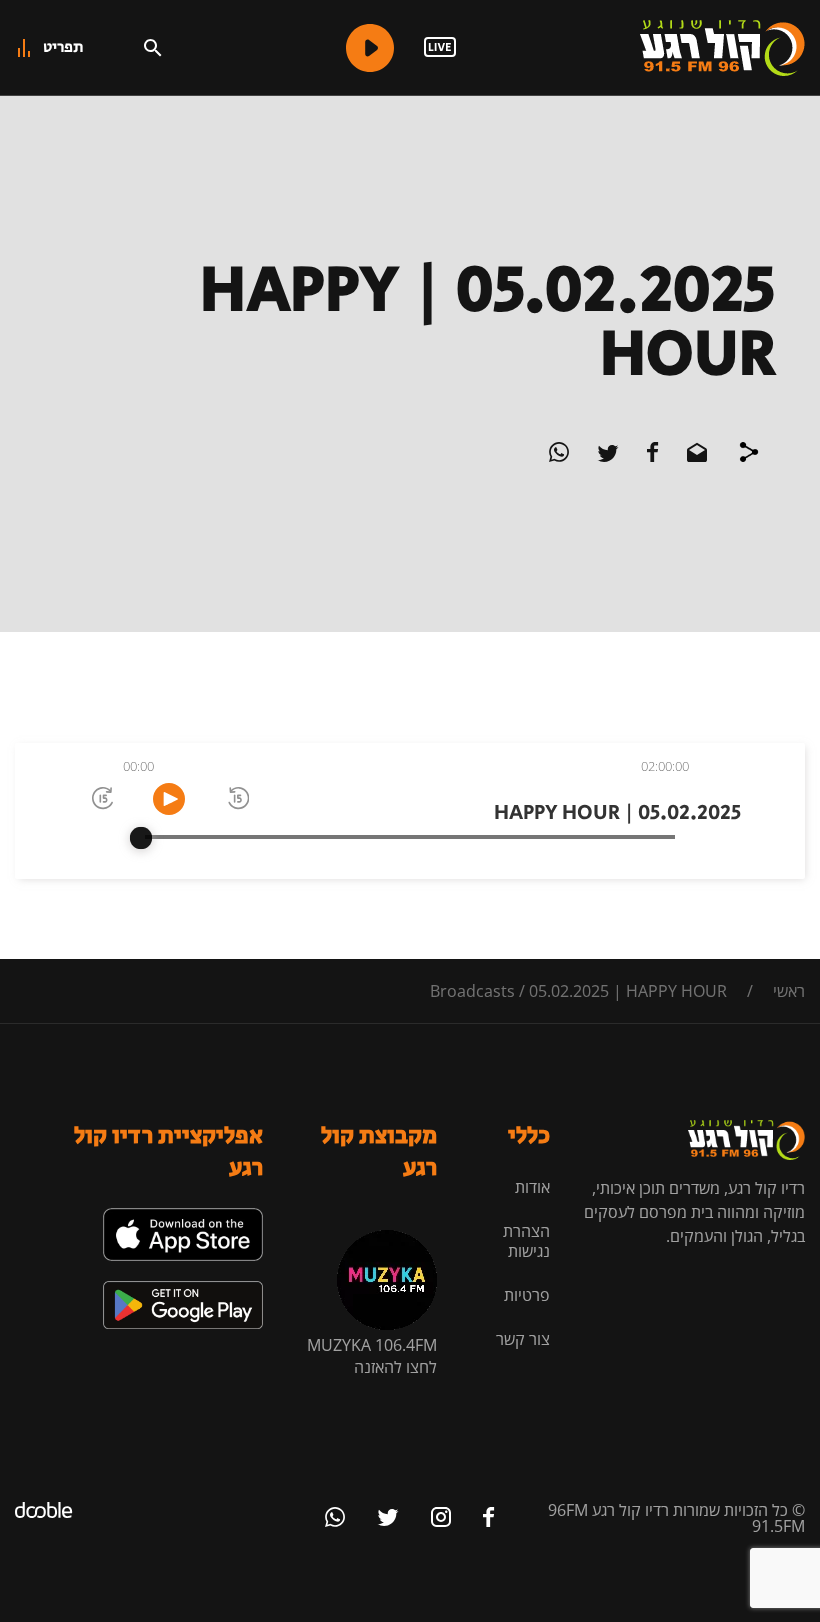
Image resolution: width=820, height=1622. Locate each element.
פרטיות (527, 1295)
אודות (532, 1187)
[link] (183, 1216)
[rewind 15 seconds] (237, 799)
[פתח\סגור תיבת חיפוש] (153, 48)
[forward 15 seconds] (101, 799)
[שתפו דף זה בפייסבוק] (651, 456)
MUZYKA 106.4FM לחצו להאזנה (372, 1356)
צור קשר (523, 1339)
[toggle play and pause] (169, 799)
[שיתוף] (749, 455)
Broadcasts (472, 991)
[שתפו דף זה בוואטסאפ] (559, 456)
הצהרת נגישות (526, 1241)
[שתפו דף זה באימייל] (695, 456)
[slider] (141, 838)
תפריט (63, 47)
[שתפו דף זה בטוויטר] (606, 456)
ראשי (789, 991)
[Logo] (722, 48)
